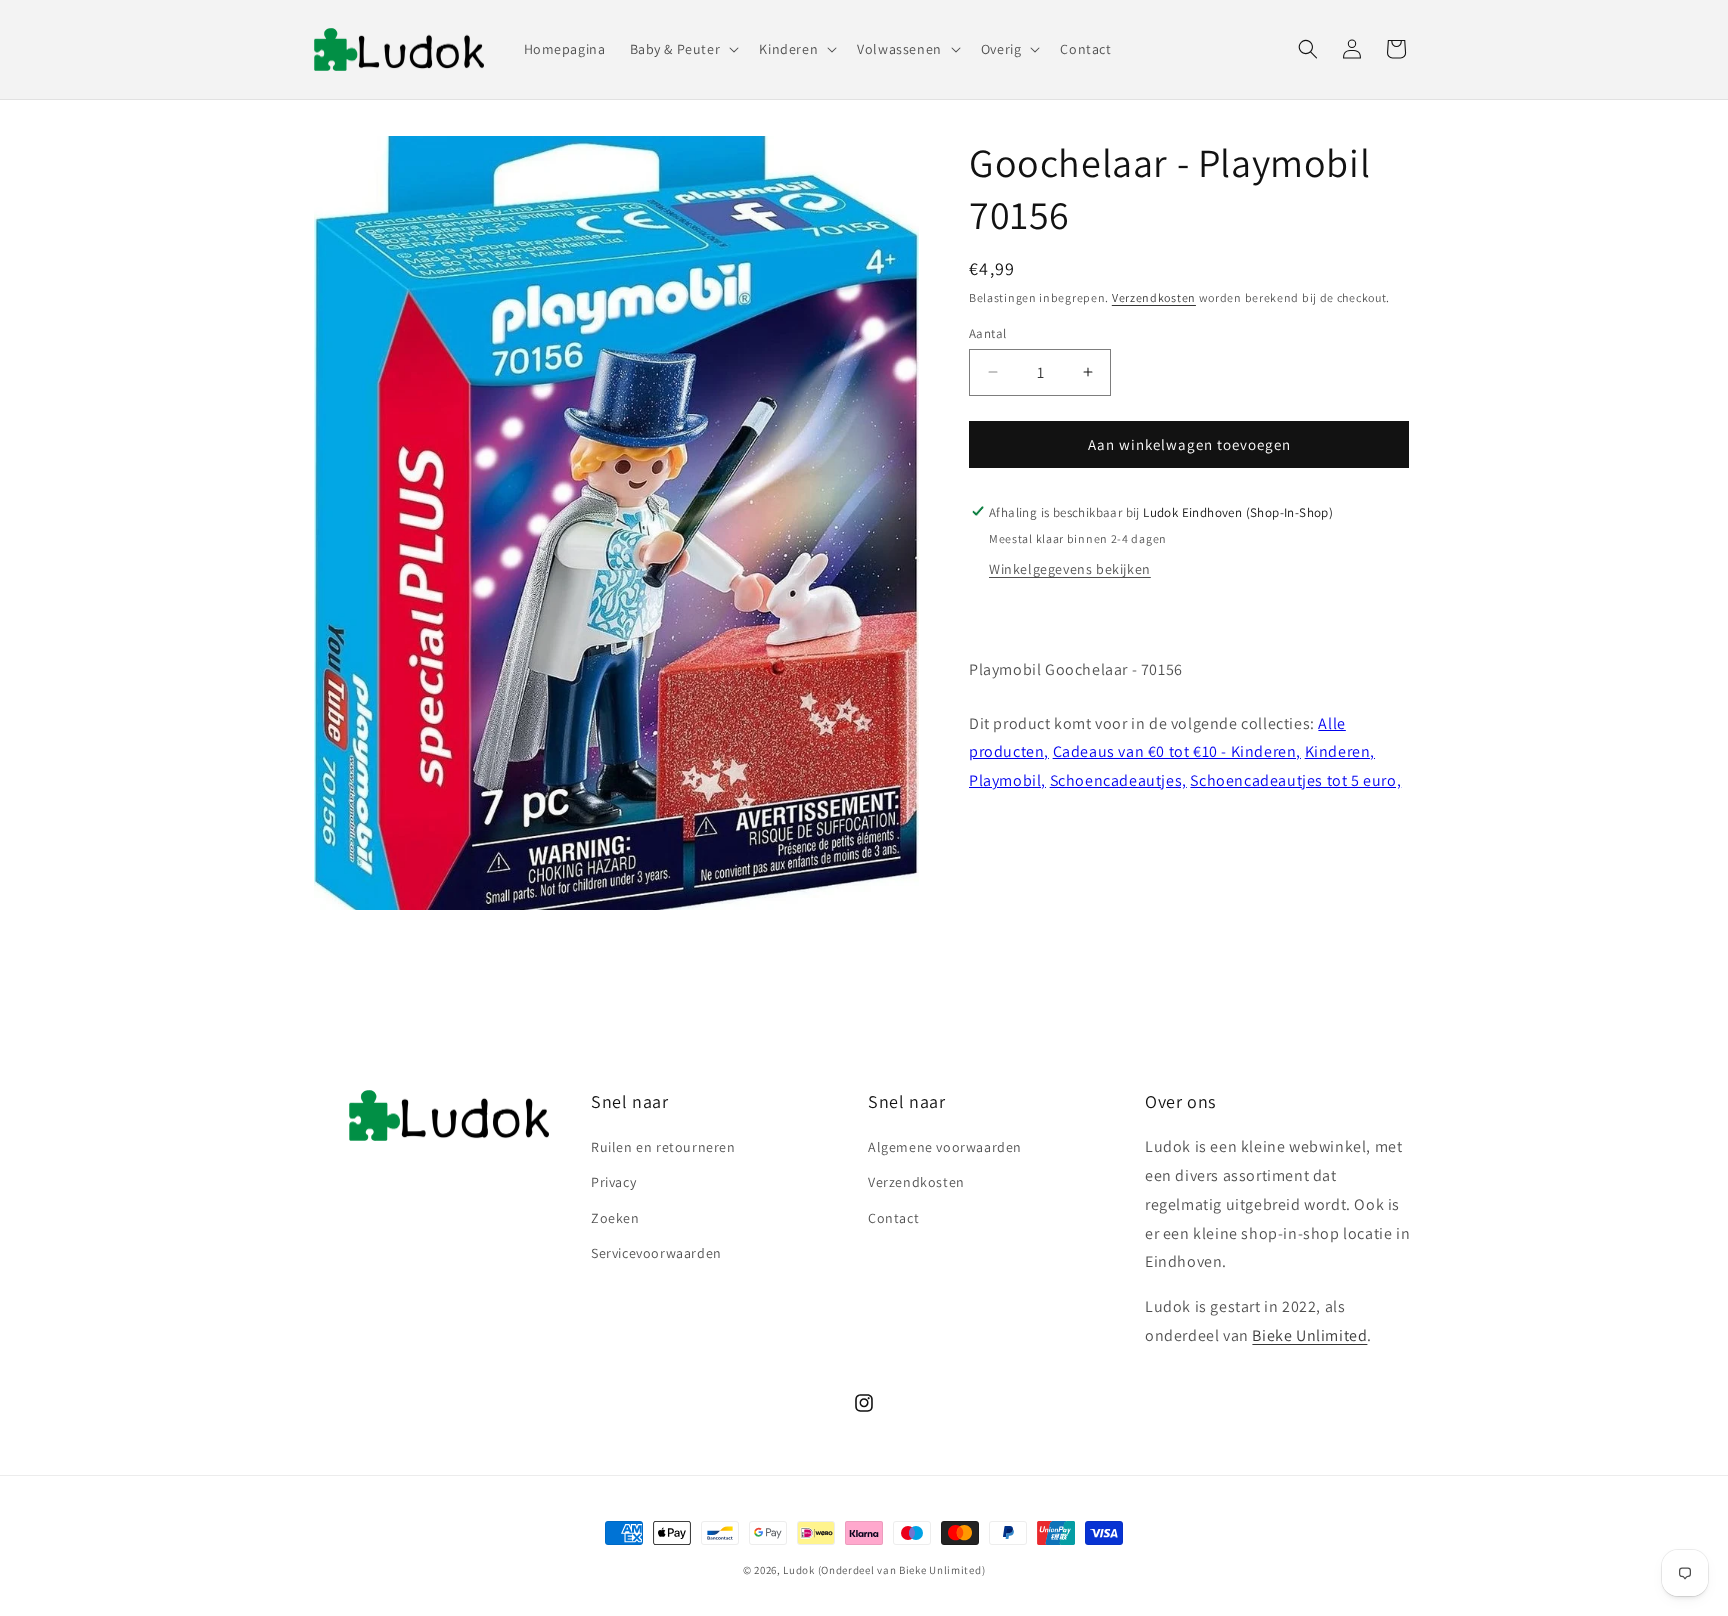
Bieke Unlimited (1309, 1335)
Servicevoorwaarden (656, 1253)
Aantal (987, 332)
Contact (893, 1218)
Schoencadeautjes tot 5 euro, (1295, 779)
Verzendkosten (1154, 297)
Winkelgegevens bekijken (1070, 568)
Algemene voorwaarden (945, 1147)
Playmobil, (1007, 779)
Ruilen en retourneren (663, 1147)
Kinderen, (1340, 751)
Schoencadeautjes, (1118, 779)
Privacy (613, 1182)
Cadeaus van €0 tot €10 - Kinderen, (1177, 751)
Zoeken (615, 1218)
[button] (683, 49)
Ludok (799, 1570)
